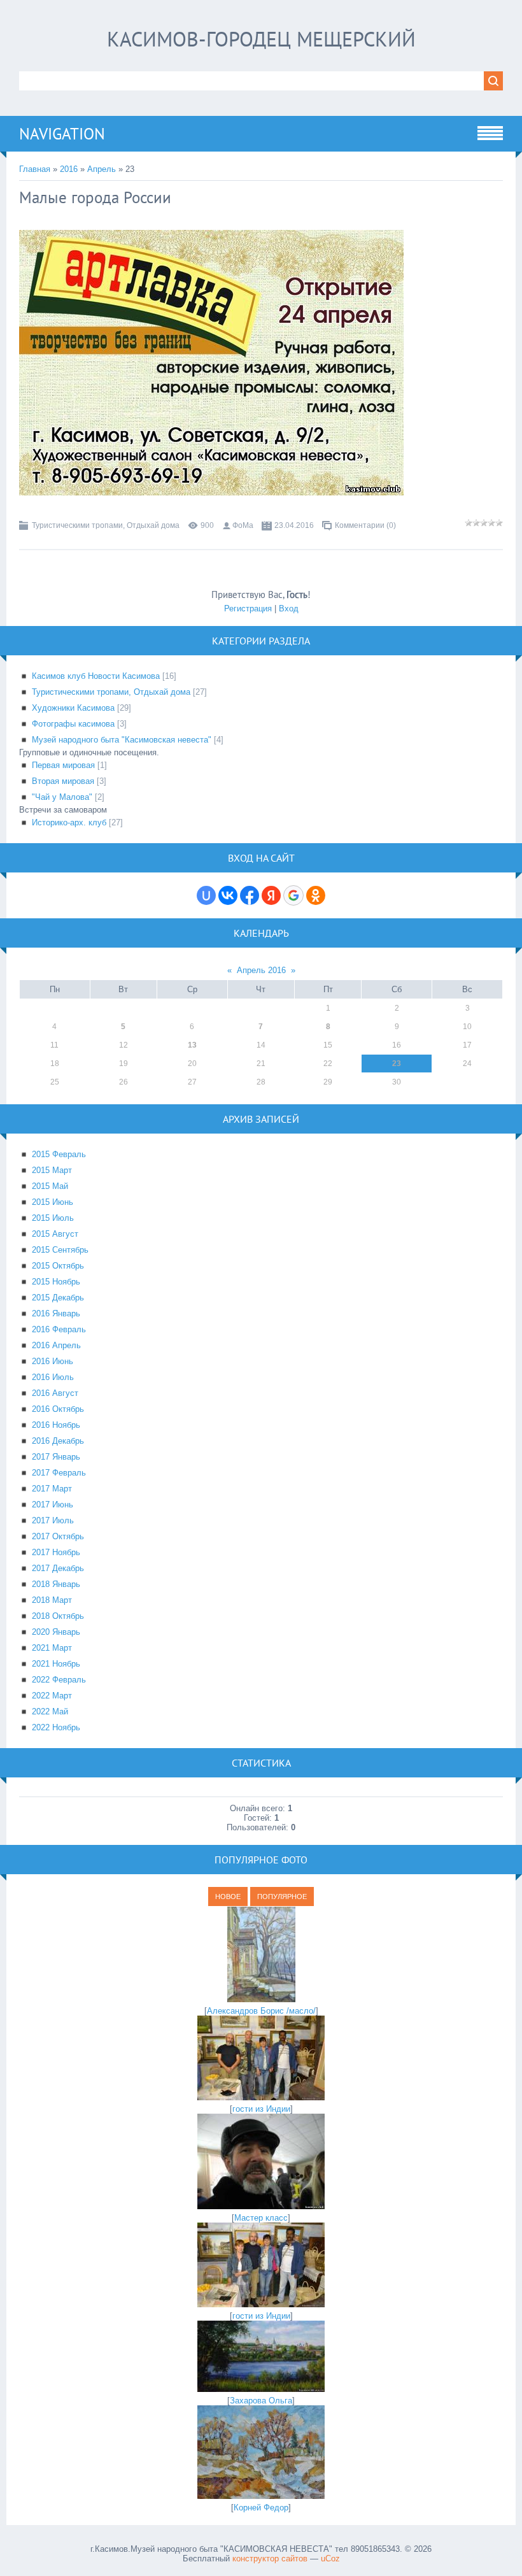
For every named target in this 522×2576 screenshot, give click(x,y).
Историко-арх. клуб (69, 822)
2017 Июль (53, 1520)
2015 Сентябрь (60, 1250)
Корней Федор (261, 2508)
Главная (35, 169)
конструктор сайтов (270, 2558)
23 (397, 1064)
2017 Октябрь (58, 1536)
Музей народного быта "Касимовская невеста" (122, 740)
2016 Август (55, 1393)
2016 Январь (56, 1313)
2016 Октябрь (58, 1409)
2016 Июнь (53, 1361)
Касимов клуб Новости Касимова (96, 676)
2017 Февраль (59, 1473)
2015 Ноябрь (56, 1282)
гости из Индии (261, 2109)
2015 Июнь (53, 1202)
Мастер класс (261, 2218)
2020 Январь (56, 1632)
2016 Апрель (56, 1345)
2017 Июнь (53, 1505)
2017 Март (52, 1489)
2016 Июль (53, 1377)
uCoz (330, 2558)
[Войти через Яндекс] (271, 895)
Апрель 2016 (261, 970)
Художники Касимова (73, 708)
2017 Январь (56, 1457)
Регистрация (248, 608)
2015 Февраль (59, 1154)
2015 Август (55, 1234)
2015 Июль (53, 1218)
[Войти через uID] (206, 895)
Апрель (102, 169)
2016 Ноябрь (56, 1425)
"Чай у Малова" (62, 797)
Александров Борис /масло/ (261, 2011)
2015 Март (52, 1170)
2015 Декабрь (58, 1298)
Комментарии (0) (365, 525)
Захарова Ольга (261, 2401)
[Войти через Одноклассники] (316, 895)
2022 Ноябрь (56, 1727)
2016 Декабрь (58, 1441)
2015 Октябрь (58, 1266)
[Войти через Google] (293, 895)
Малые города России (95, 197)
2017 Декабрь (58, 1568)
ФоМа (243, 525)
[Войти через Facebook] (250, 895)
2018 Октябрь (58, 1616)
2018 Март (52, 1600)
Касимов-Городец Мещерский (261, 39)
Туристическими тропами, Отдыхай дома (106, 525)
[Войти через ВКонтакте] (228, 895)
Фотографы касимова (73, 724)
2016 (69, 169)
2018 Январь (56, 1584)
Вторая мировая (63, 781)
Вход (289, 608)
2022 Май (50, 1711)
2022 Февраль (59, 1680)
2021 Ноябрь (56, 1664)
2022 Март (52, 1696)
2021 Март (52, 1648)
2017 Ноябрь (56, 1552)
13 (192, 1045)
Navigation (62, 134)
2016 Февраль (59, 1329)
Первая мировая (63, 765)
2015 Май (50, 1186)
